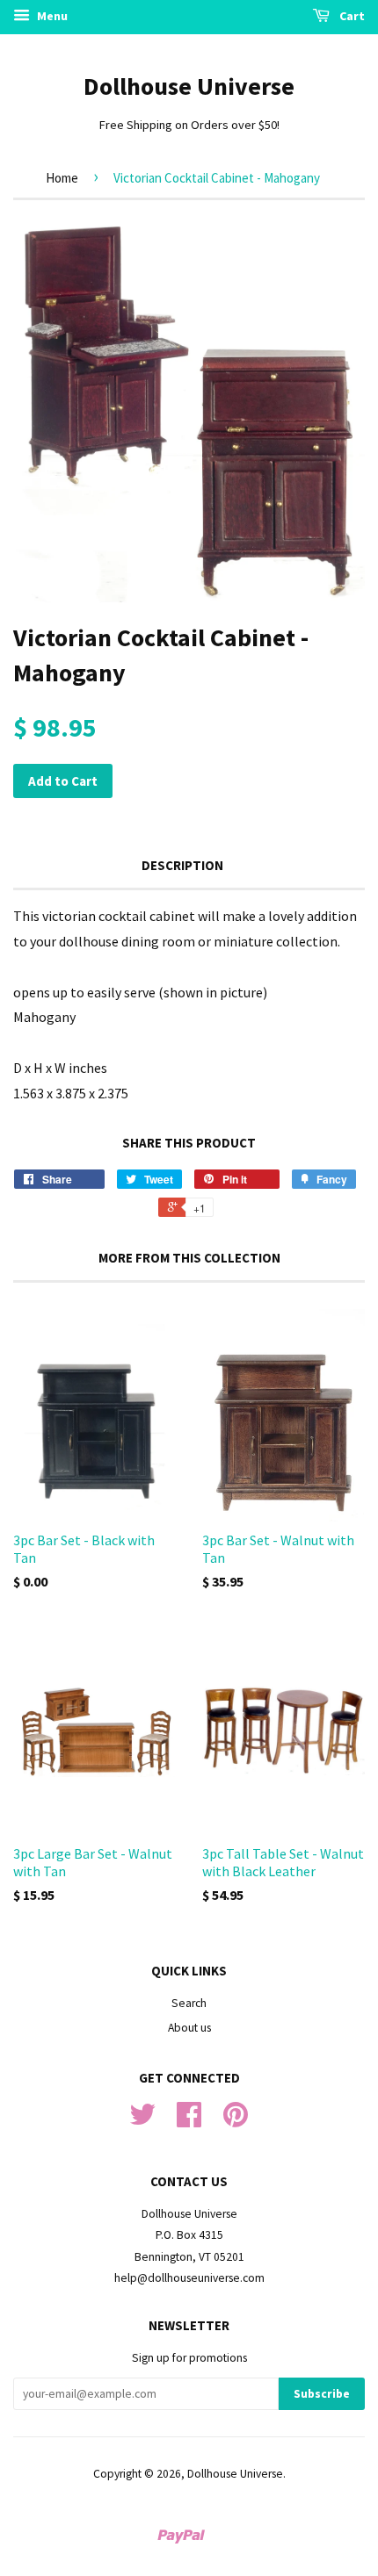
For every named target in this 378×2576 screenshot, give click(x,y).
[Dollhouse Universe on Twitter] (142, 2121)
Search (189, 2003)
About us (189, 2028)
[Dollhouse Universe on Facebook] (189, 2121)
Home (62, 178)
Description (182, 865)
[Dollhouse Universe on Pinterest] (236, 2121)
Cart (351, 16)
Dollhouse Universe (189, 86)
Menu (51, 16)
